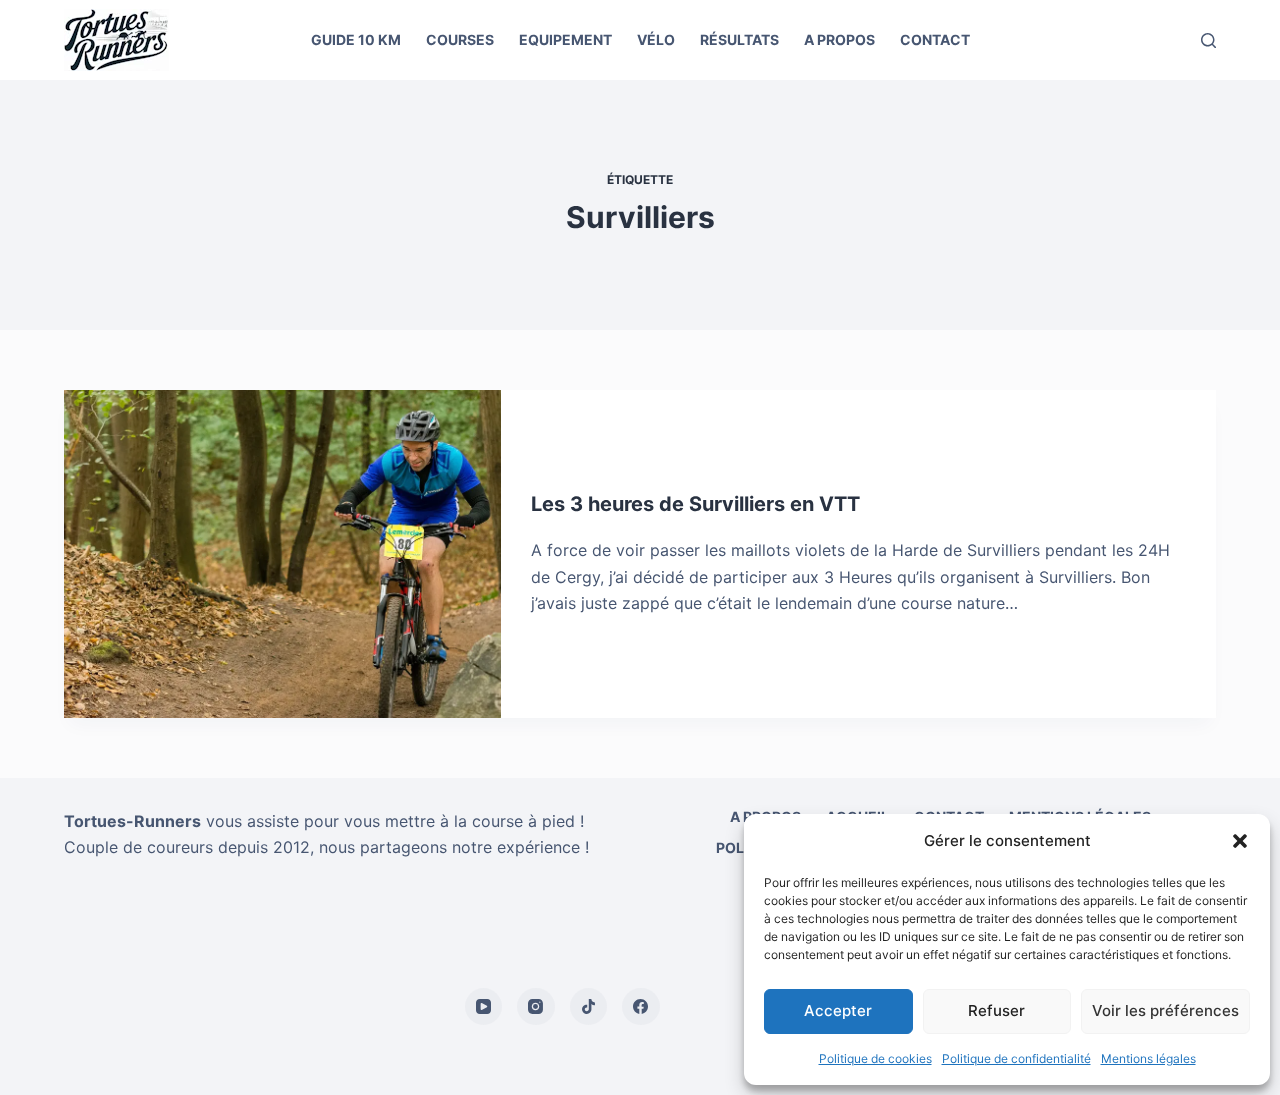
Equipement (565, 39)
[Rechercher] (1208, 40)
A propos (839, 39)
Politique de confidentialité (1016, 1058)
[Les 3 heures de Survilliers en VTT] (282, 554)
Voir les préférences (1165, 1010)
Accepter (838, 1010)
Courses (460, 39)
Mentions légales (1148, 1058)
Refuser (996, 1010)
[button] (1240, 841)
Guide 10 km (356, 39)
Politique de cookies (875, 1058)
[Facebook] (641, 1007)
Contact (935, 39)
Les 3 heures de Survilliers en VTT (695, 504)
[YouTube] (484, 1007)
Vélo (656, 39)
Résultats (739, 39)
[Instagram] (536, 1007)
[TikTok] (589, 1007)
